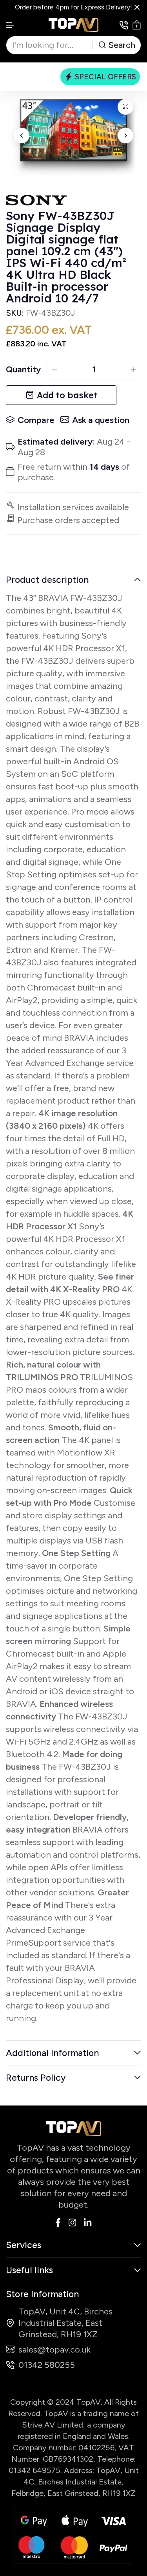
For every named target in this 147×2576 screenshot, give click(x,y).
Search (122, 45)
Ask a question (101, 420)
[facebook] (58, 2222)
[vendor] (36, 200)
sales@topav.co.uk (54, 2350)
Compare (36, 420)
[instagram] (72, 2222)
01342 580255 (47, 2365)
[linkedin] (88, 2222)
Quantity (23, 369)
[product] (125, 107)
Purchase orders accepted (68, 520)
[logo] (74, 25)
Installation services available (73, 507)
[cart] (137, 25)
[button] (10, 25)
